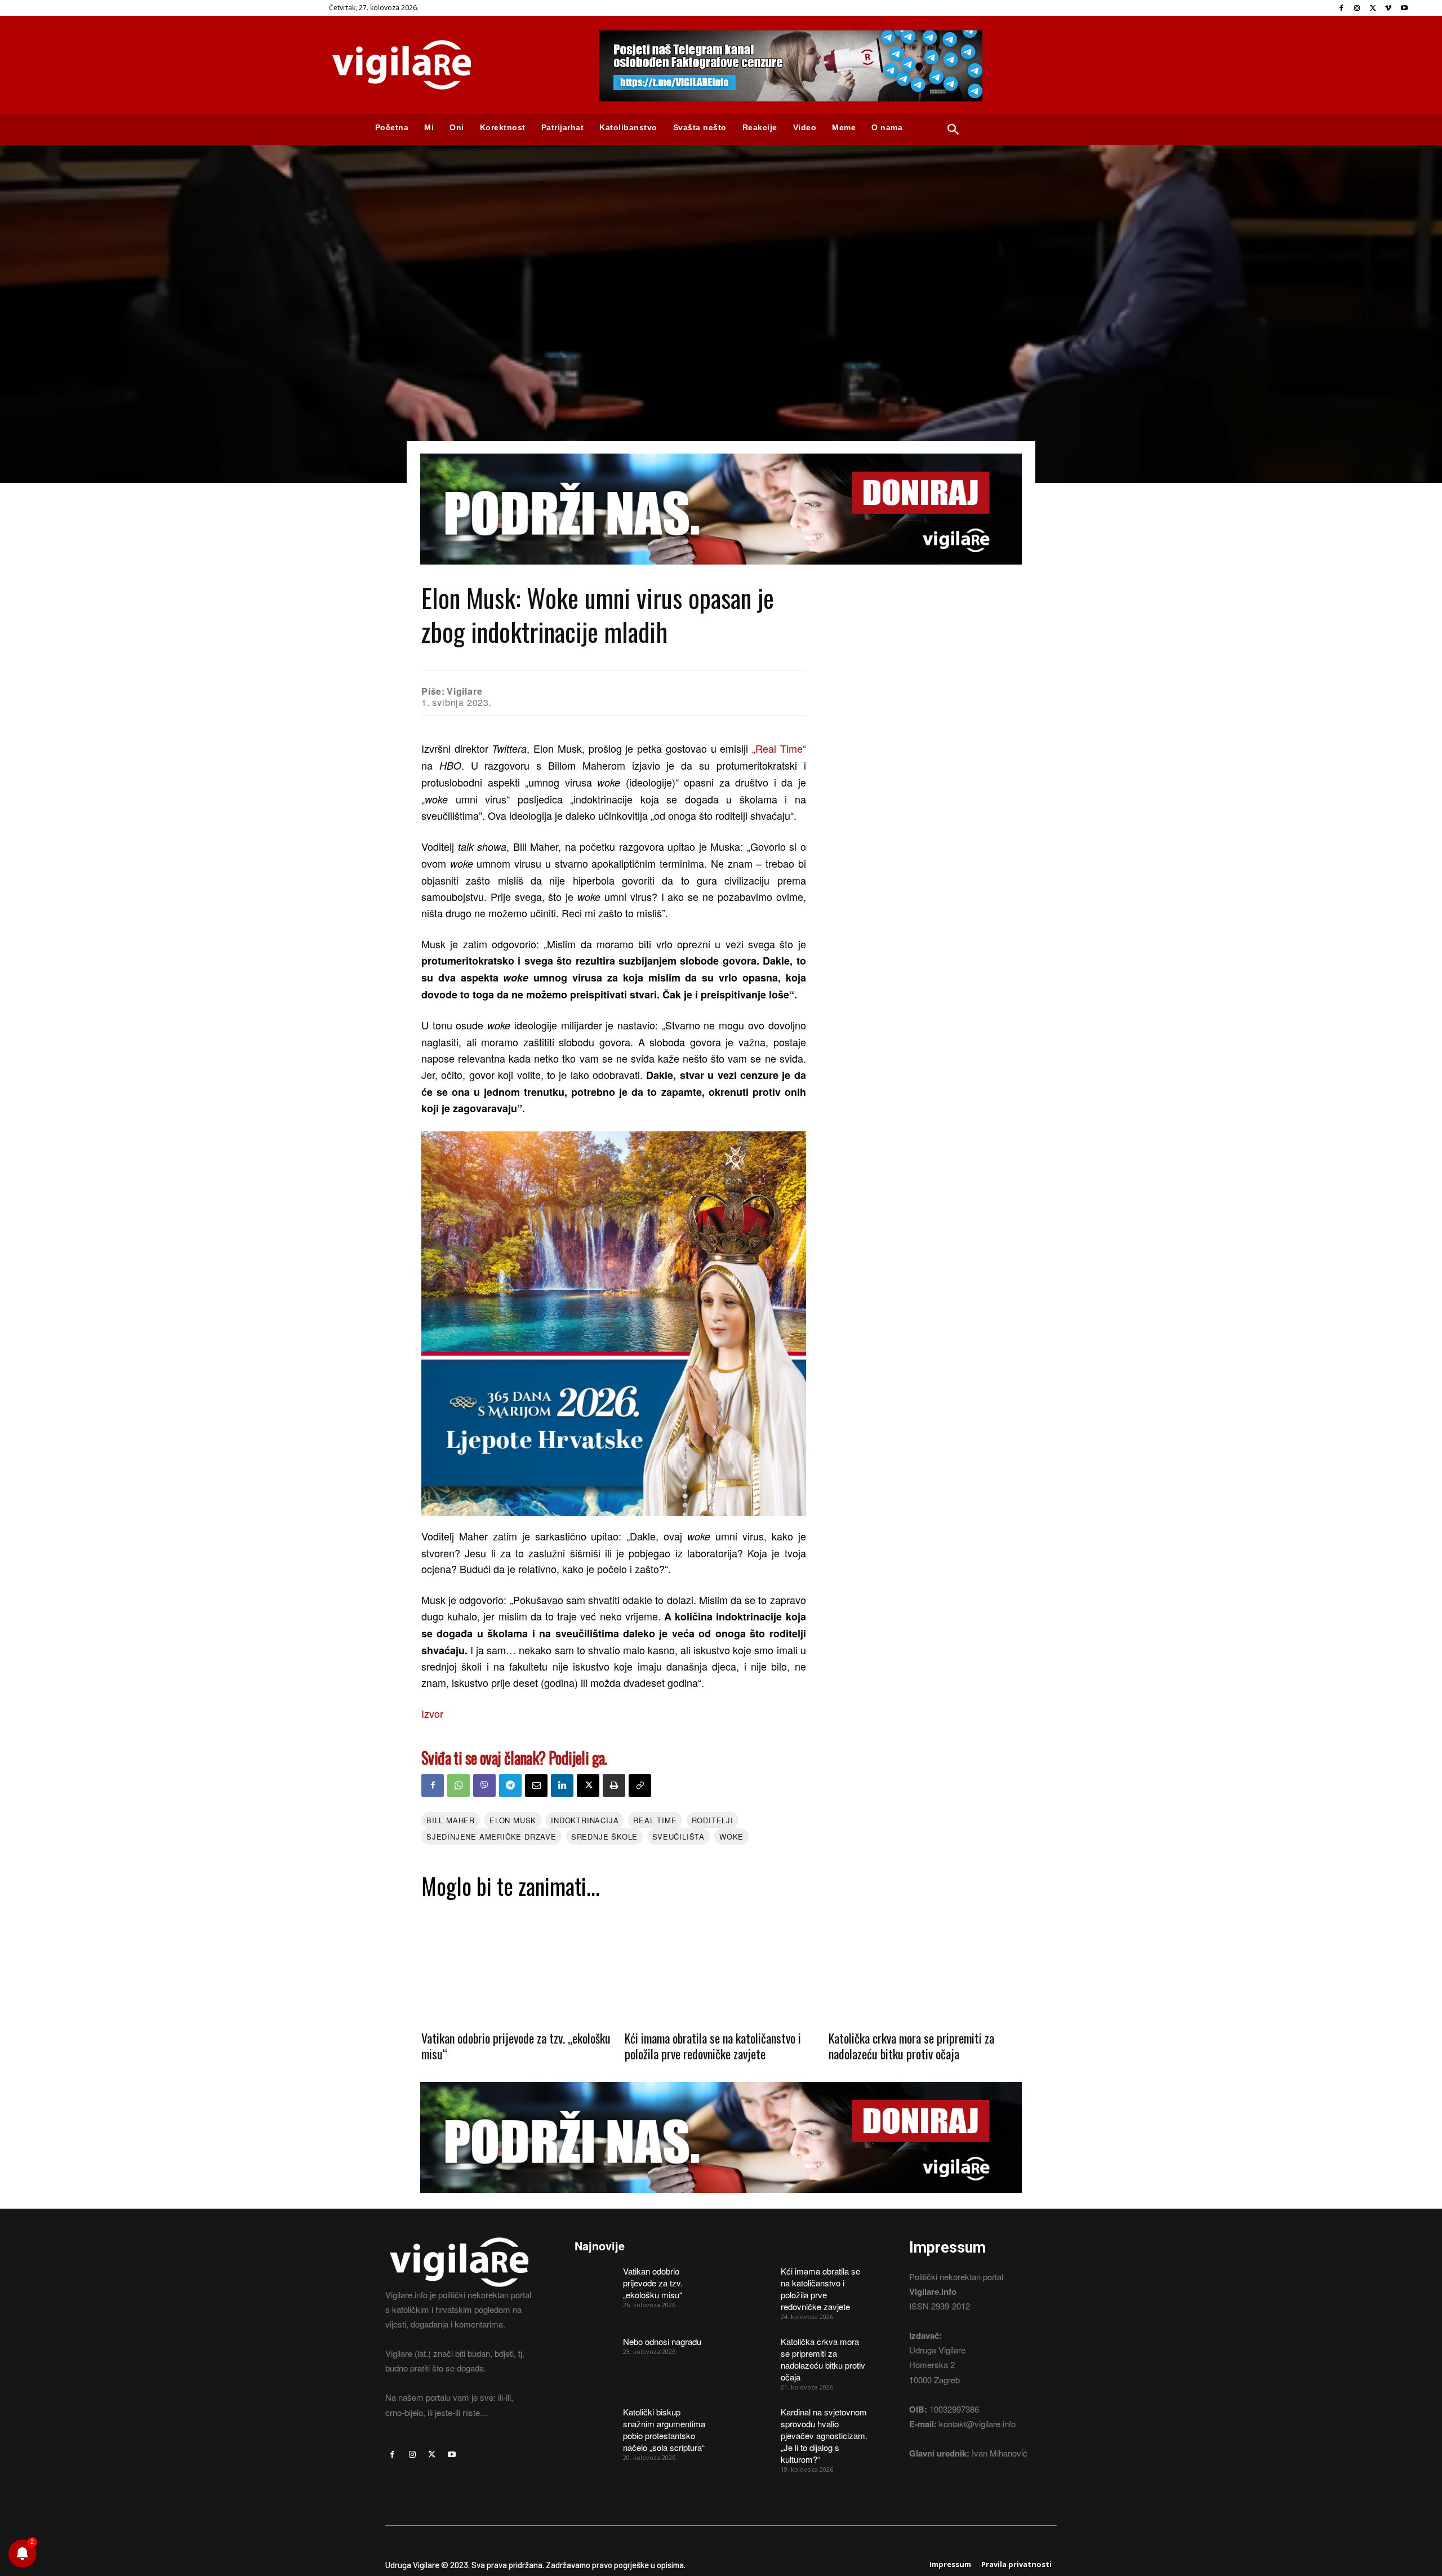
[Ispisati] (614, 1786)
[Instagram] (1357, 8)
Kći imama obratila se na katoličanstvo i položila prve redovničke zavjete (713, 2046)
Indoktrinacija (585, 1820)
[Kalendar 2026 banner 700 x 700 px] (614, 1324)
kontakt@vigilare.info (977, 2424)
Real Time (655, 1820)
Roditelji (713, 1820)
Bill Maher (451, 1820)
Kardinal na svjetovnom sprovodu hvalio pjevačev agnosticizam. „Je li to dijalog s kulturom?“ (824, 2435)
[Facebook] (1341, 8)
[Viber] (484, 1786)
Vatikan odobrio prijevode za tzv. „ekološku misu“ (516, 2046)
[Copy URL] (640, 1786)
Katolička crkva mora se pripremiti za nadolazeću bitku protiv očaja (911, 2046)
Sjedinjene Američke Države (491, 1836)
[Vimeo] (1388, 8)
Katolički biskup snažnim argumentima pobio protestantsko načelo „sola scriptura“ (664, 2430)
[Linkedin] (562, 1786)
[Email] (536, 1786)
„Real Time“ (779, 748)
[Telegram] (510, 1786)
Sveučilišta (678, 1836)
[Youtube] (1404, 8)
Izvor (432, 1713)
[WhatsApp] (459, 1786)
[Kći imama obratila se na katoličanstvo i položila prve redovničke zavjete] (721, 1964)
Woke (731, 1836)
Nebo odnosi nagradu (662, 2341)
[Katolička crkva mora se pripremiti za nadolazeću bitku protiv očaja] (925, 1964)
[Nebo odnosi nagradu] (595, 2350)
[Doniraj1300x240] (721, 573)
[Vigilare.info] (451, 65)
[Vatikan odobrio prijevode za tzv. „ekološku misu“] (517, 1964)
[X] (1373, 8)
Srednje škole (604, 1836)
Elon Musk (513, 1820)
